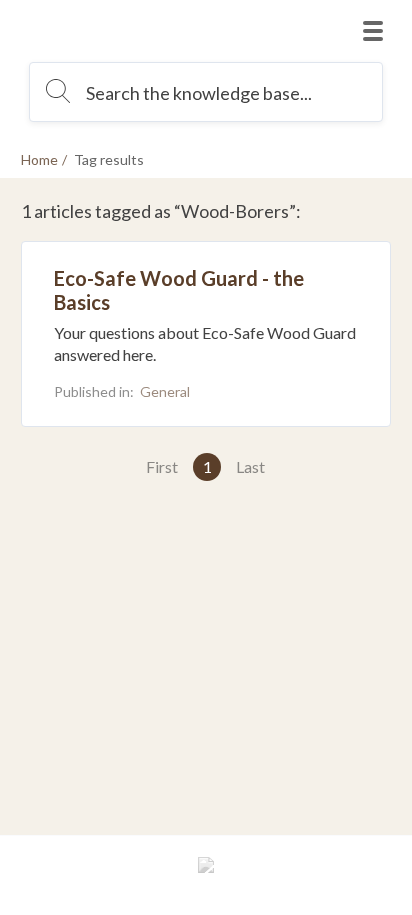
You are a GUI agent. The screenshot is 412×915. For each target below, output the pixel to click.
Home (39, 159)
